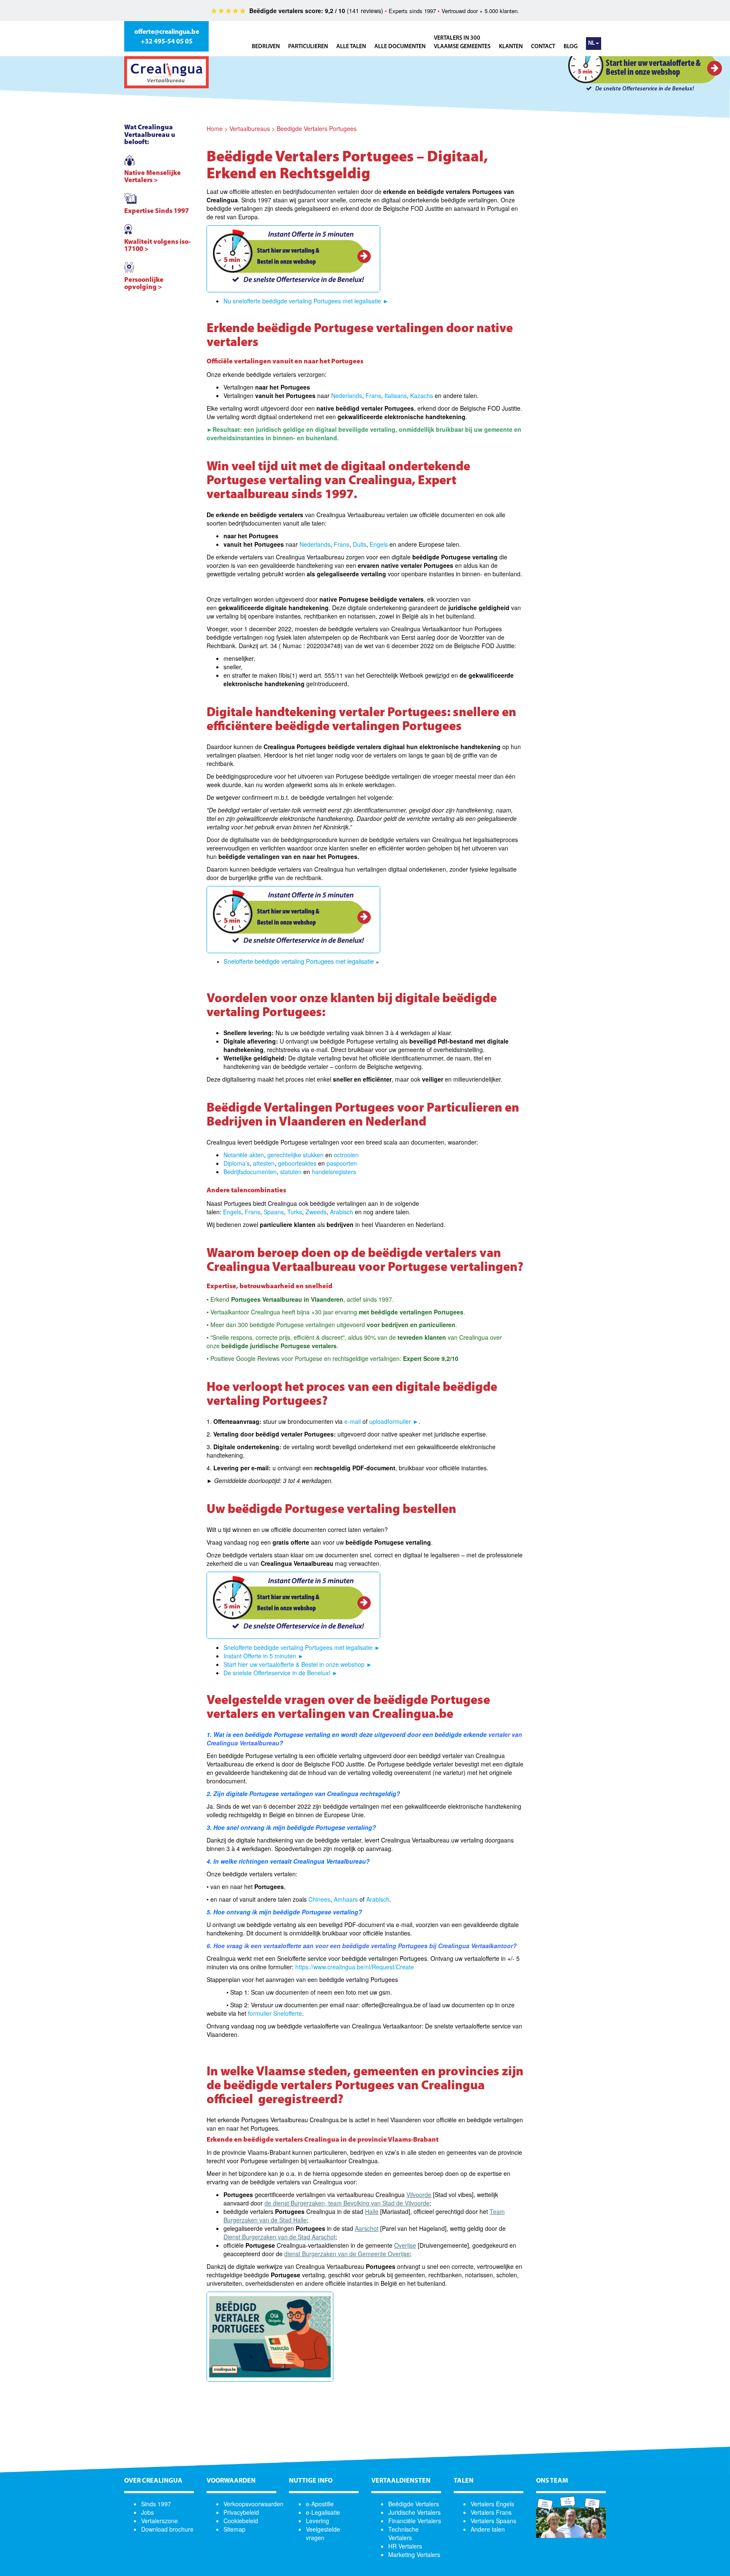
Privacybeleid (241, 2512)
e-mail (353, 1421)
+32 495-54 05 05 (167, 42)
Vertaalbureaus (250, 128)
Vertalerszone (159, 2521)
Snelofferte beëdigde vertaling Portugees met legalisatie (300, 961)
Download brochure (167, 2529)
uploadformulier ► (394, 1421)
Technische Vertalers (403, 2533)
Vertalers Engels (492, 2504)
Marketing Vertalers (414, 2554)
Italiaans (396, 395)
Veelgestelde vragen (323, 2533)
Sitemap (234, 2529)
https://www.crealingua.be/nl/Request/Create (355, 1967)
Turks (295, 1212)
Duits (360, 544)
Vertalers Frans (491, 2512)
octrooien (346, 1155)
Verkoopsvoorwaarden (253, 2504)
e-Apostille (320, 2504)
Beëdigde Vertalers (414, 2504)
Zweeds (316, 1212)
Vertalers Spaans (493, 2521)
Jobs (147, 2512)
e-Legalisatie (323, 2512)
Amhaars (346, 1899)
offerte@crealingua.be (167, 32)
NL (591, 43)
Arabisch (342, 1212)
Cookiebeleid (241, 2521)
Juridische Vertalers (414, 2512)
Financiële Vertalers (415, 2521)
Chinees (319, 1899)
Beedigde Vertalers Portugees (317, 128)
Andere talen (488, 2529)
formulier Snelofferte (275, 2013)
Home (215, 128)
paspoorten (342, 1163)
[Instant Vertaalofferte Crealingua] (293, 259)
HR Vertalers (405, 2546)
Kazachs (422, 395)
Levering (317, 2521)
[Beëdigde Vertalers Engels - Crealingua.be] (389, 544)
